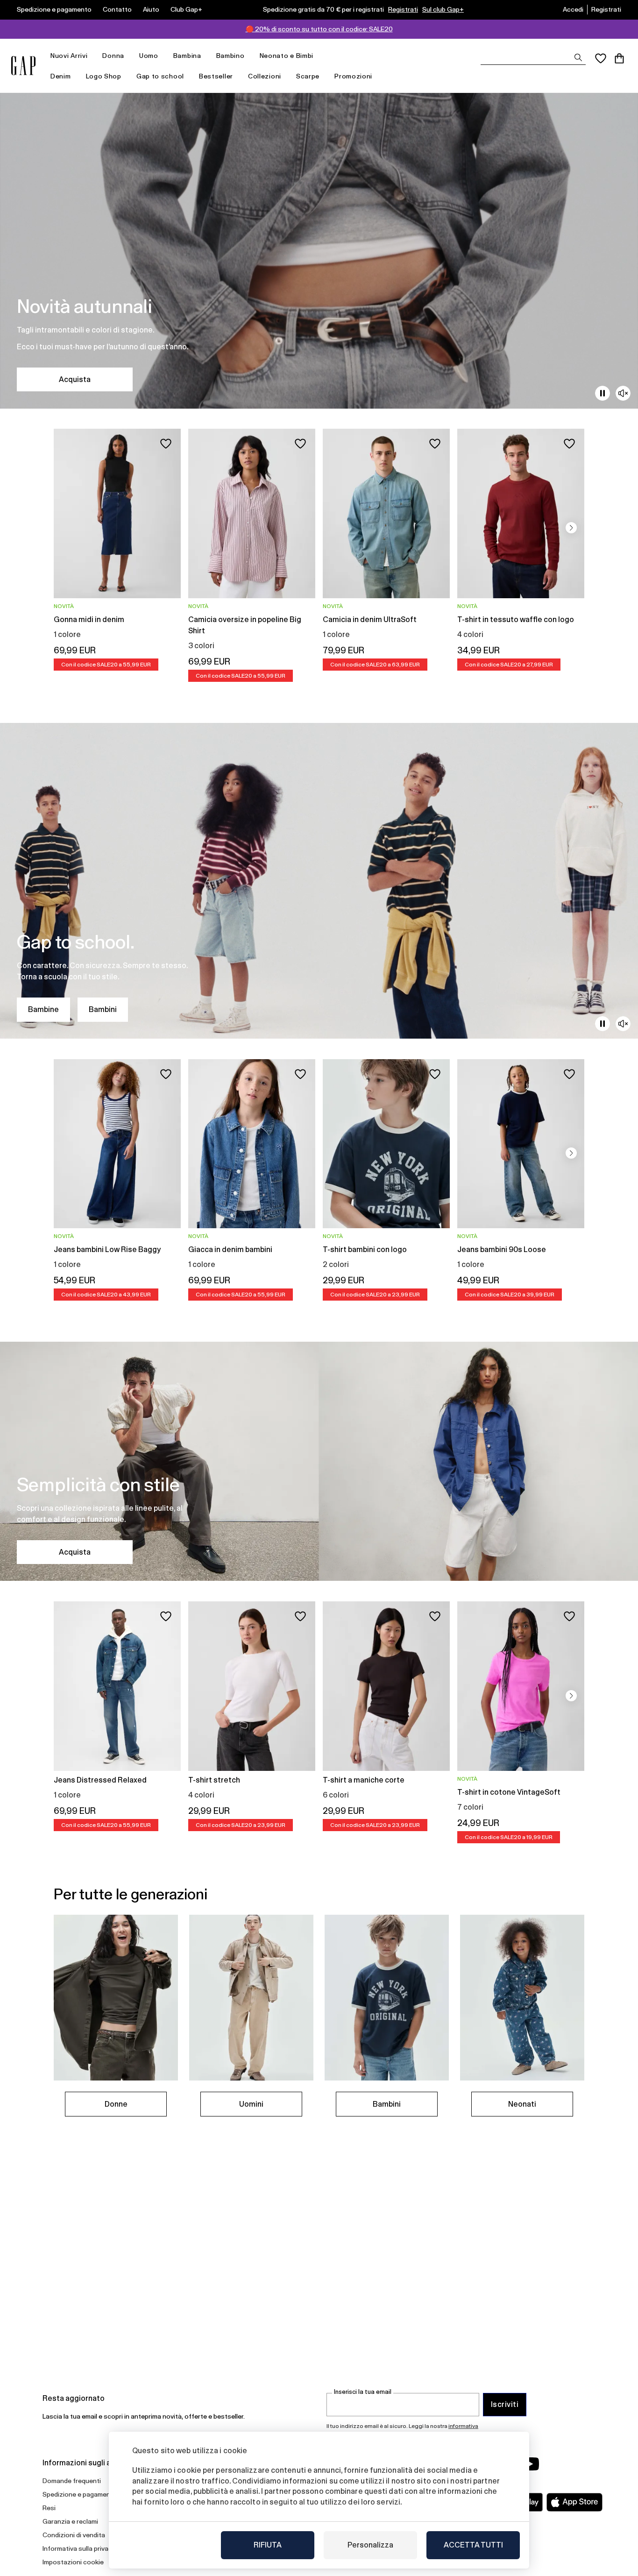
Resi (49, 2508)
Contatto (117, 9)
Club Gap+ (186, 9)
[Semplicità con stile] (319, 1461)
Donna (113, 56)
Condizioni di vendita (74, 2535)
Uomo (149, 56)
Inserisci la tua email (363, 2392)
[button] (571, 528)
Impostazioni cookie (73, 2562)
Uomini (251, 2104)
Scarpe (308, 76)
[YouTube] (530, 2464)
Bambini (103, 1009)
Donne (116, 2104)
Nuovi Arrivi (69, 56)
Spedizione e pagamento (54, 9)
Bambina (187, 56)
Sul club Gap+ (443, 9)
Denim (61, 76)
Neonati (522, 2104)
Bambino (230, 56)
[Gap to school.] (319, 881)
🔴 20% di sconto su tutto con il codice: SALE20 (319, 29)
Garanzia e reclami (70, 2521)
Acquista (75, 379)
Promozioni (353, 76)
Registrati (403, 9)
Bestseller (216, 76)
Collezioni (265, 76)
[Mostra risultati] (578, 57)
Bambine (43, 1009)
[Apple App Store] (574, 2502)
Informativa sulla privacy (79, 2548)
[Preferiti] (601, 58)
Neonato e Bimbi (287, 56)
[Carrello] (619, 58)
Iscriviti (505, 2404)
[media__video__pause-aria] (603, 393)
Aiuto (151, 9)
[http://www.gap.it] (23, 66)
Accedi (573, 9)
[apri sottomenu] (92, 56)
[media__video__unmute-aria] (623, 393)
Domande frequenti (72, 2481)
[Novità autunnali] (319, 251)
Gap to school (160, 76)
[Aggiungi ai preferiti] (166, 444)
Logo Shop (104, 76)
